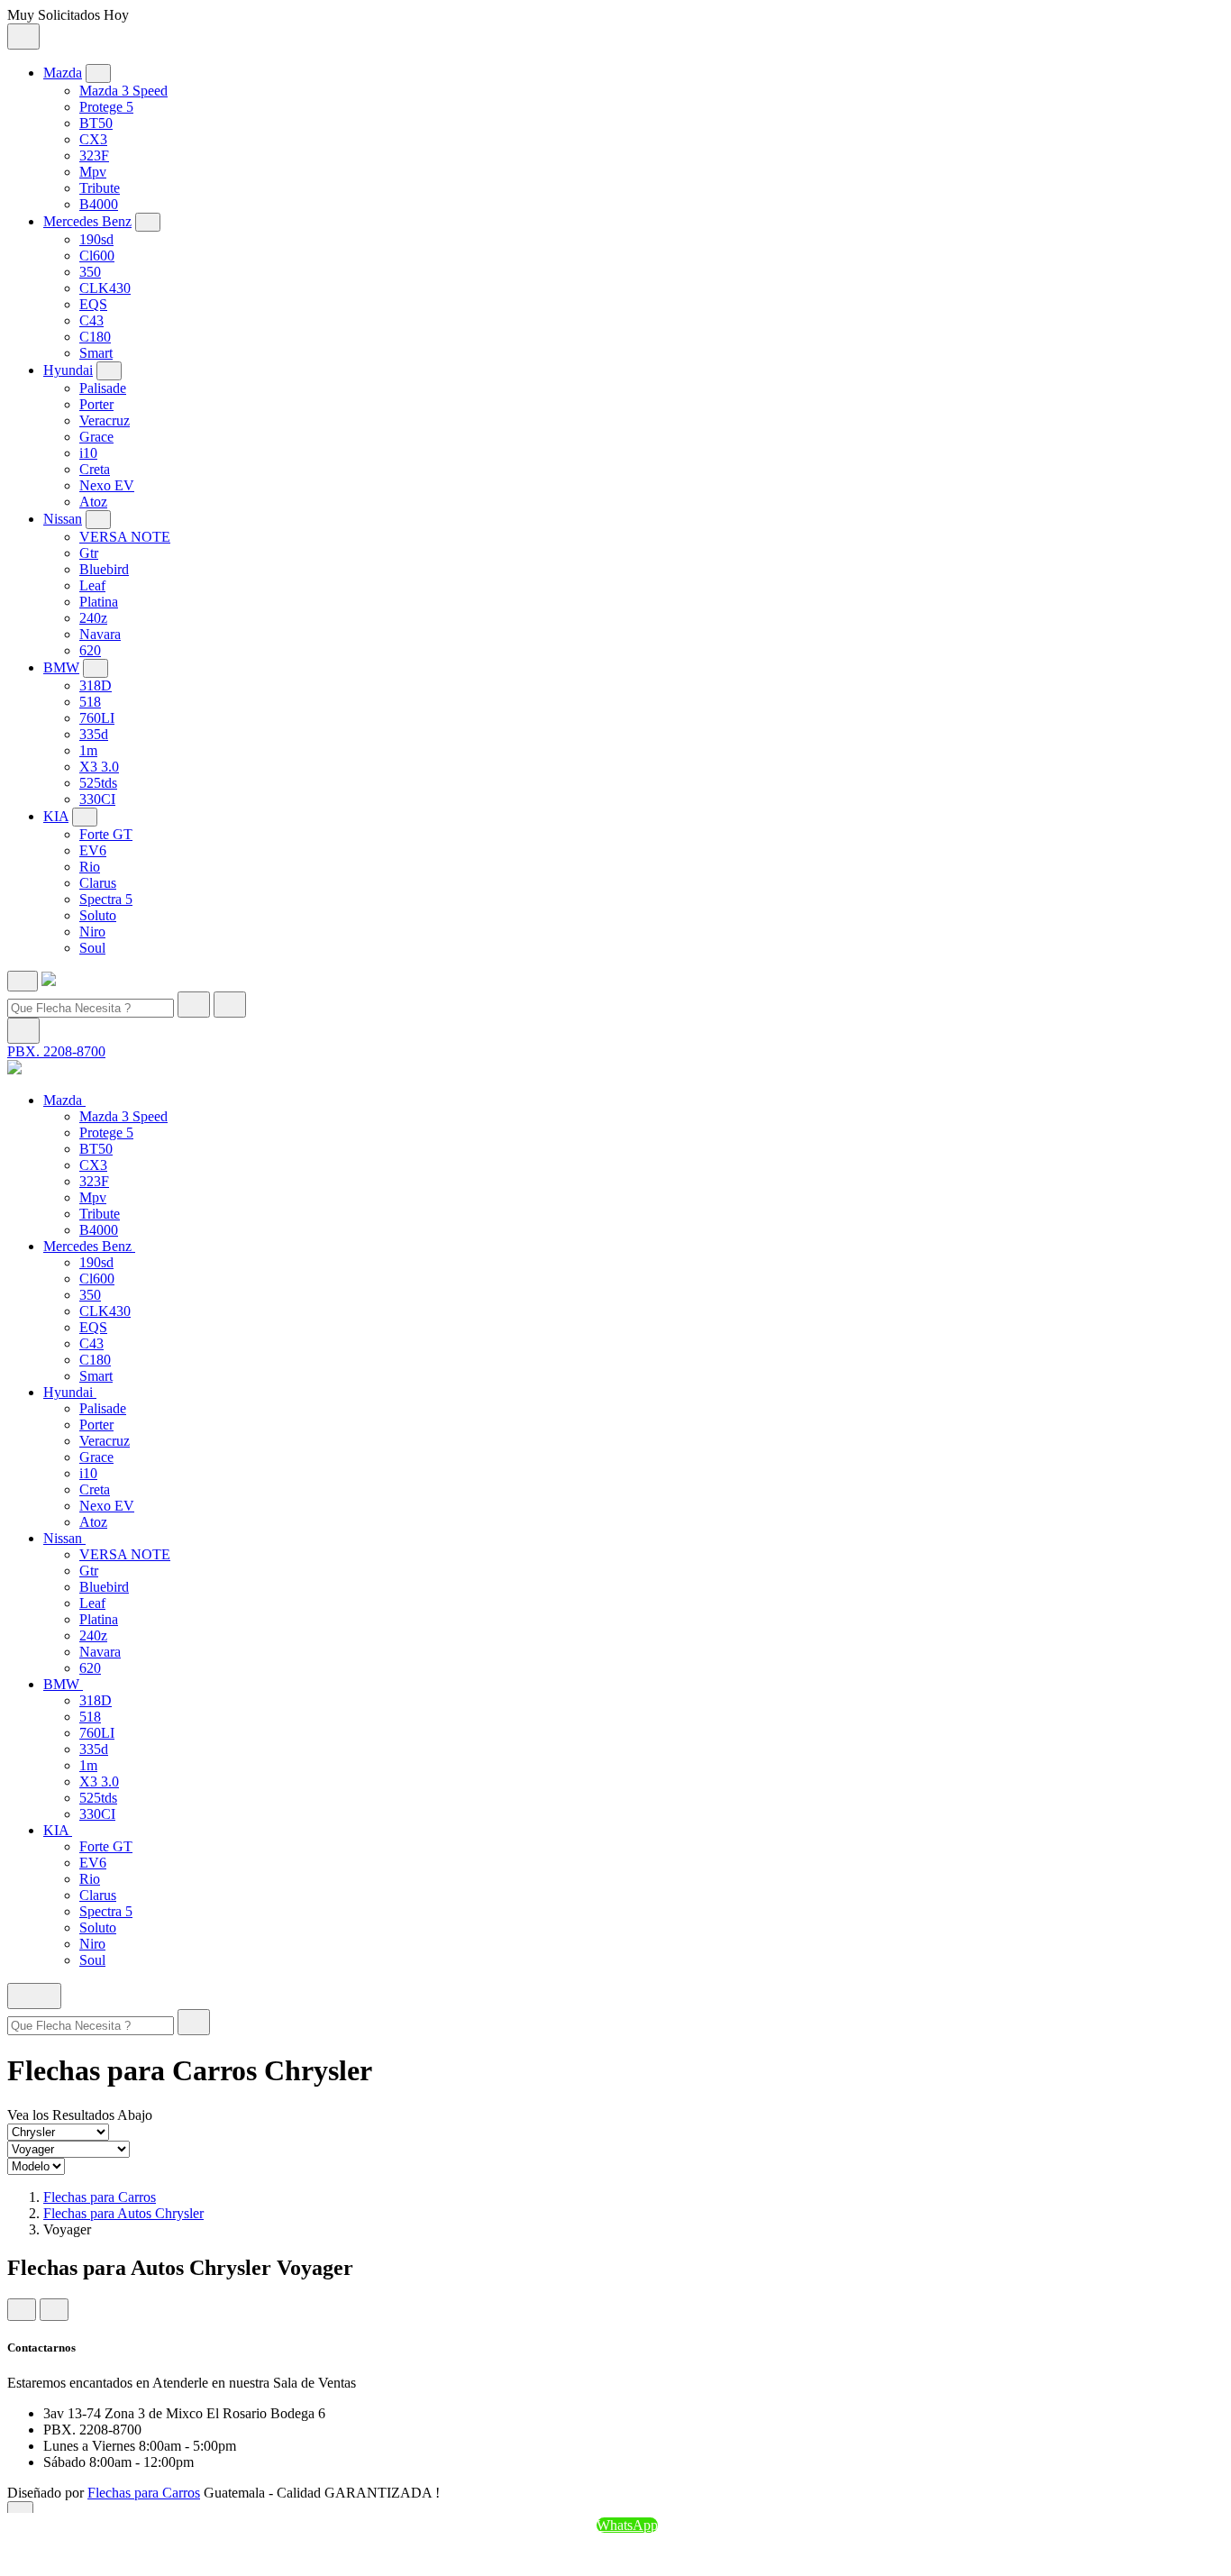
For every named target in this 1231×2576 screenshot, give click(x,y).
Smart (96, 353)
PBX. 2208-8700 (56, 1051)
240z (93, 618)
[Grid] (22, 2310)
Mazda (63, 73)
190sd (96, 239)
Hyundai (68, 370)
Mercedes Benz (87, 221)
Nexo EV (107, 485)
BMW (61, 667)
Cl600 (97, 256)
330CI (97, 799)
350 (90, 272)
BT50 (96, 123)
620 (90, 650)
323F (94, 155)
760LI (97, 718)
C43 (91, 320)
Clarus (98, 883)
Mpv (93, 172)
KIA (56, 816)
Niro (92, 932)
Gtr (89, 553)
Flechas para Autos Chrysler (123, 2213)
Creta (95, 469)
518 (90, 702)
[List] (54, 2310)
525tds (98, 783)
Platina (99, 602)
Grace (96, 437)
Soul (92, 948)
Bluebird (104, 569)
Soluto (98, 915)
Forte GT (106, 834)
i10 (88, 453)
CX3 (93, 139)
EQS (93, 304)
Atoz (93, 502)
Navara (100, 634)
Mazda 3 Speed (123, 91)
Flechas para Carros (100, 2197)
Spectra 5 (106, 899)
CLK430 (105, 288)
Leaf (92, 585)
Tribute (100, 188)
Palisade (103, 388)
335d (94, 734)
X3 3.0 (99, 767)
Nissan (63, 519)
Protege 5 (106, 107)
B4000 (99, 204)
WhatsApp (627, 2525)
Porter (96, 404)
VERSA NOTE (125, 537)
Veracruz (105, 420)
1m (88, 750)
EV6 (93, 850)
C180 (95, 337)
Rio (90, 867)
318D (96, 685)
